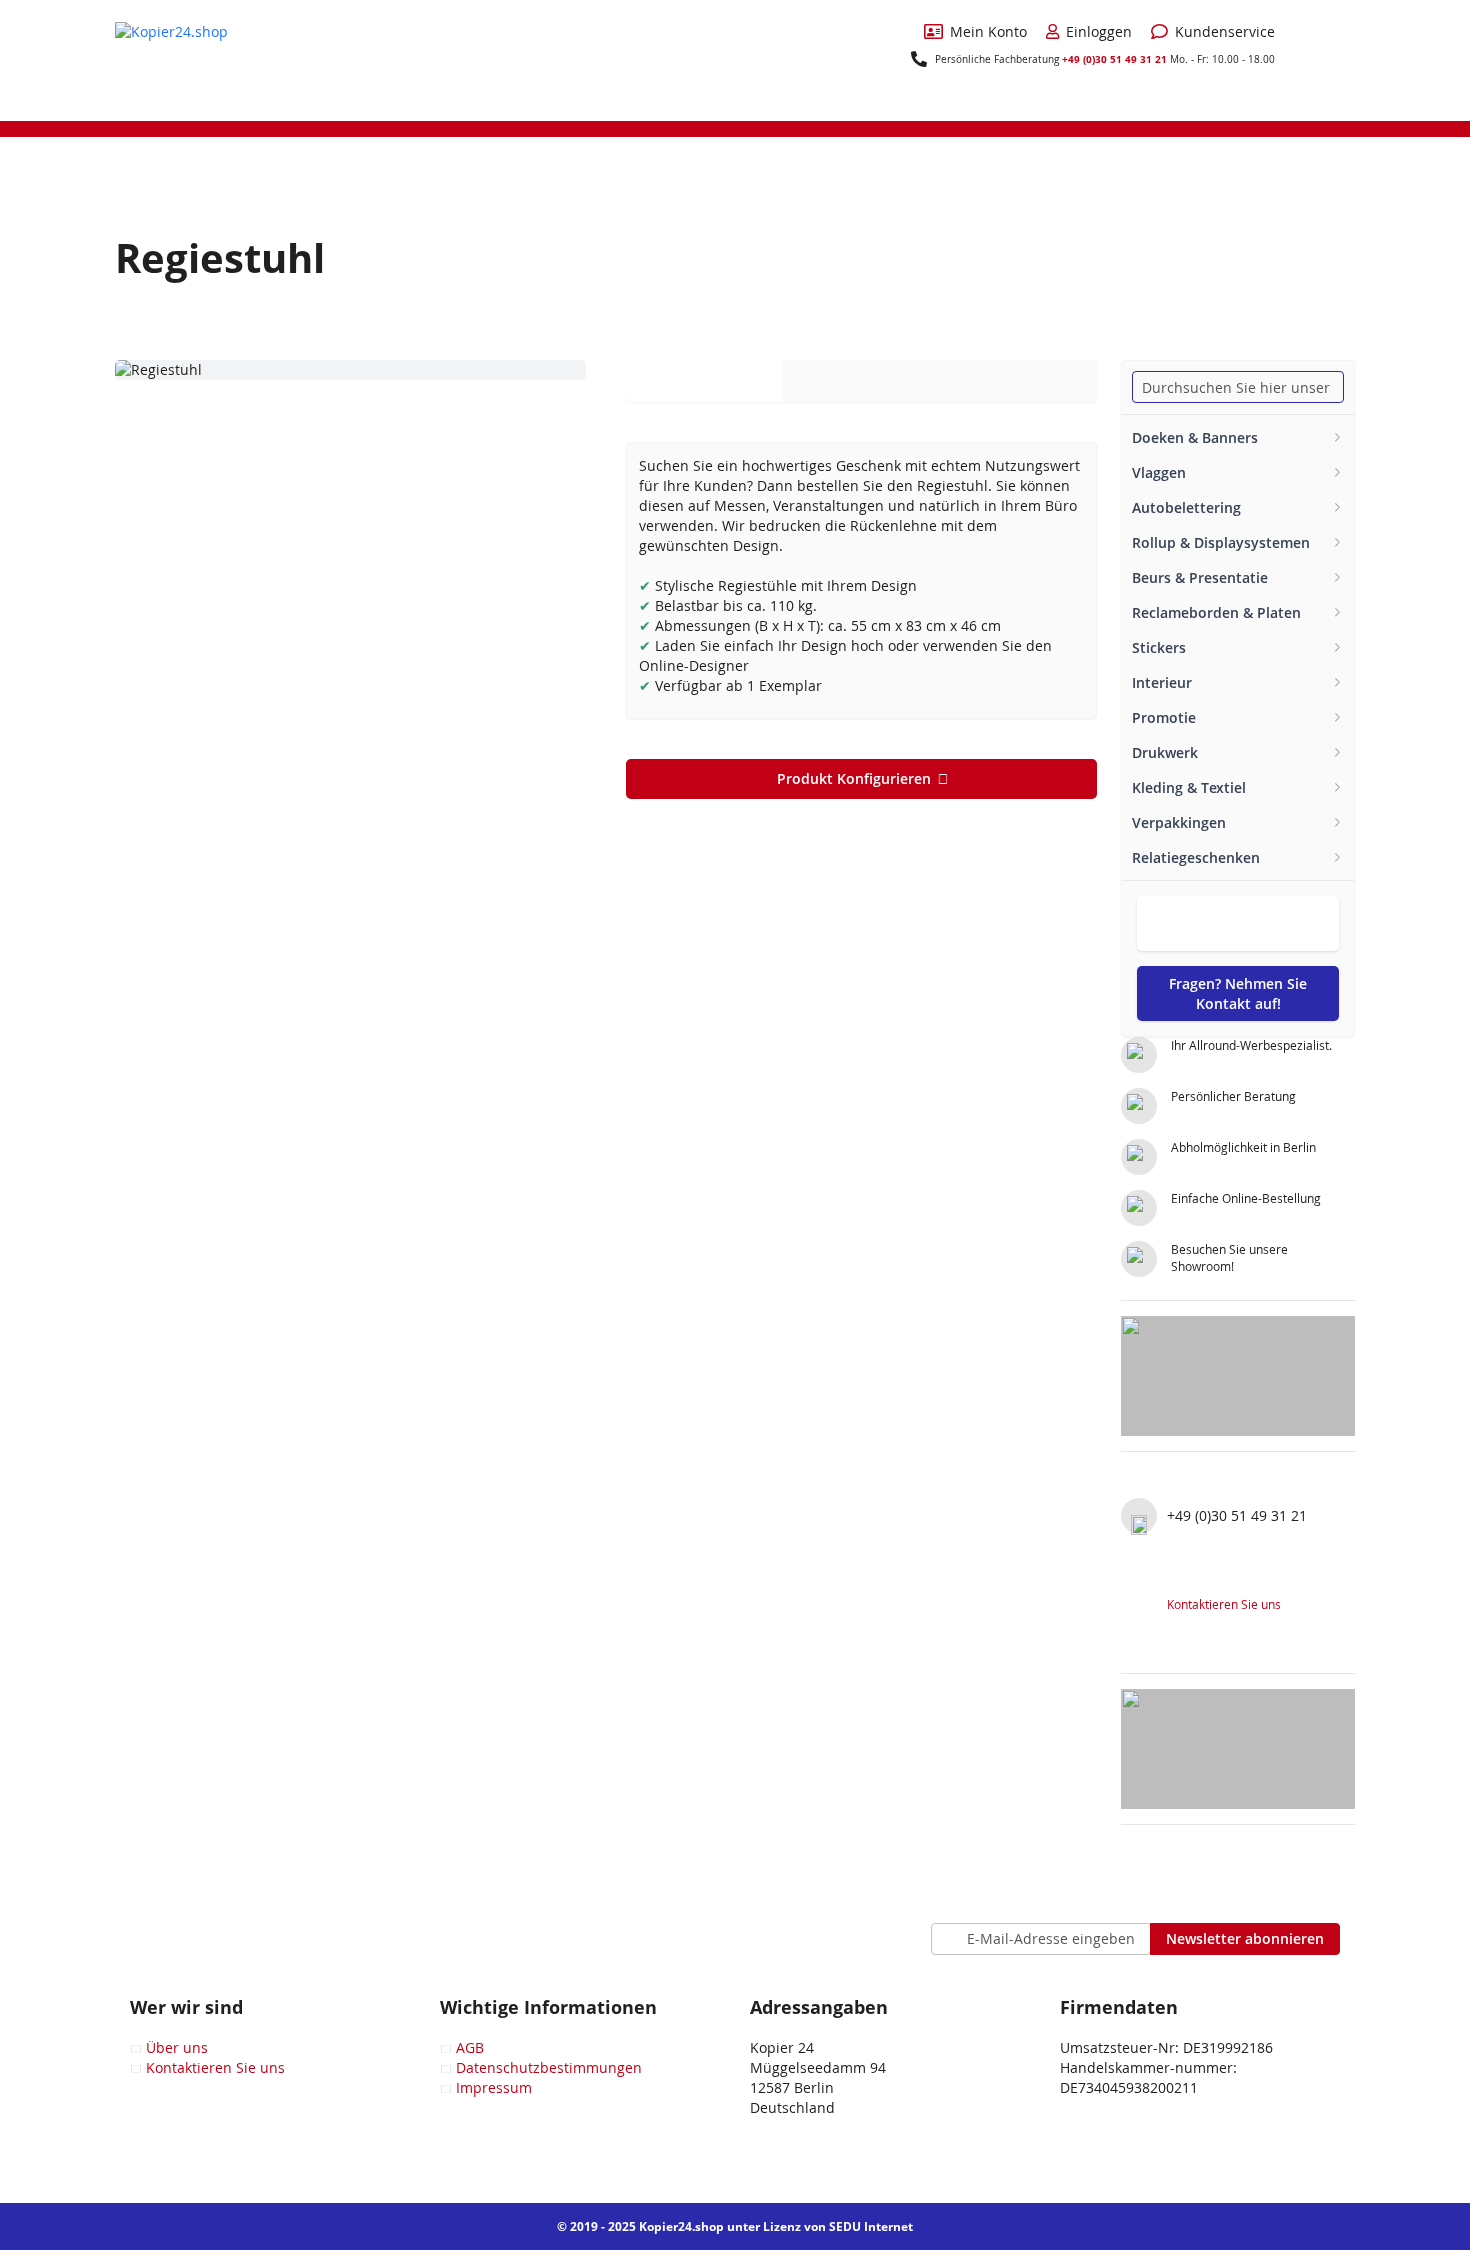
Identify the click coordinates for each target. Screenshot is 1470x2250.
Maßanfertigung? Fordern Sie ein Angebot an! (1238, 923)
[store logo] (190, 59)
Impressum (494, 2087)
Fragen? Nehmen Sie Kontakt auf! (1238, 993)
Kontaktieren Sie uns (1224, 1604)
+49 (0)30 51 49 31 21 (1114, 59)
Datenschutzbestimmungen (549, 2067)
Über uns (177, 2047)
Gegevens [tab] (704, 380)
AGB (470, 2047)
